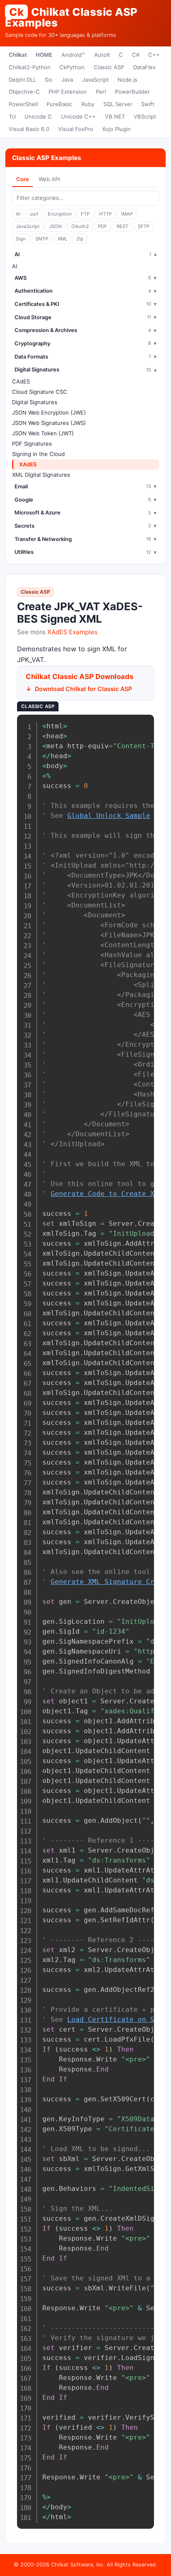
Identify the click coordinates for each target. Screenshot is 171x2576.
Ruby (88, 104)
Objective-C (24, 92)
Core (23, 179)
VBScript (145, 116)
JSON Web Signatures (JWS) (49, 423)
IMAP (127, 214)
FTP (85, 214)
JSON (55, 226)
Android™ (73, 55)
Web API (49, 179)
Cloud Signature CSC (40, 392)
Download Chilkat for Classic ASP (83, 689)
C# (136, 55)
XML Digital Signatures (41, 475)
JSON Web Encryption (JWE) (49, 412)
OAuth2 (80, 226)
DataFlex (144, 67)
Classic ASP (109, 67)
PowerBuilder (132, 92)
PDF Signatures (32, 444)
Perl (101, 92)
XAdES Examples (72, 632)
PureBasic (59, 104)
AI (18, 214)
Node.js (127, 80)
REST (122, 226)
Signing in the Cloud (38, 454)
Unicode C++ (78, 116)
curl (34, 214)
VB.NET (115, 116)
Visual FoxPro (76, 129)
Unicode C (38, 116)
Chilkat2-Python (30, 67)
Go (49, 80)
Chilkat (18, 55)
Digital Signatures (35, 402)
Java (67, 80)
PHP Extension (68, 92)
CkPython (72, 67)
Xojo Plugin (116, 129)
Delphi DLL (22, 80)
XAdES (28, 464)
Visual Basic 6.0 (29, 129)
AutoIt (102, 55)
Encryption (60, 214)
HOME (44, 55)
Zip (80, 239)
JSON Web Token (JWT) (43, 433)
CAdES (21, 381)
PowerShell (23, 104)
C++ (154, 55)
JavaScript (95, 80)
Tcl (12, 116)
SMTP (42, 239)
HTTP (105, 214)
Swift (148, 104)
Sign (21, 239)
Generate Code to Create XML (107, 1194)
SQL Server (118, 104)
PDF (103, 226)
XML (62, 239)
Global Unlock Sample (109, 816)
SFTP (144, 226)
